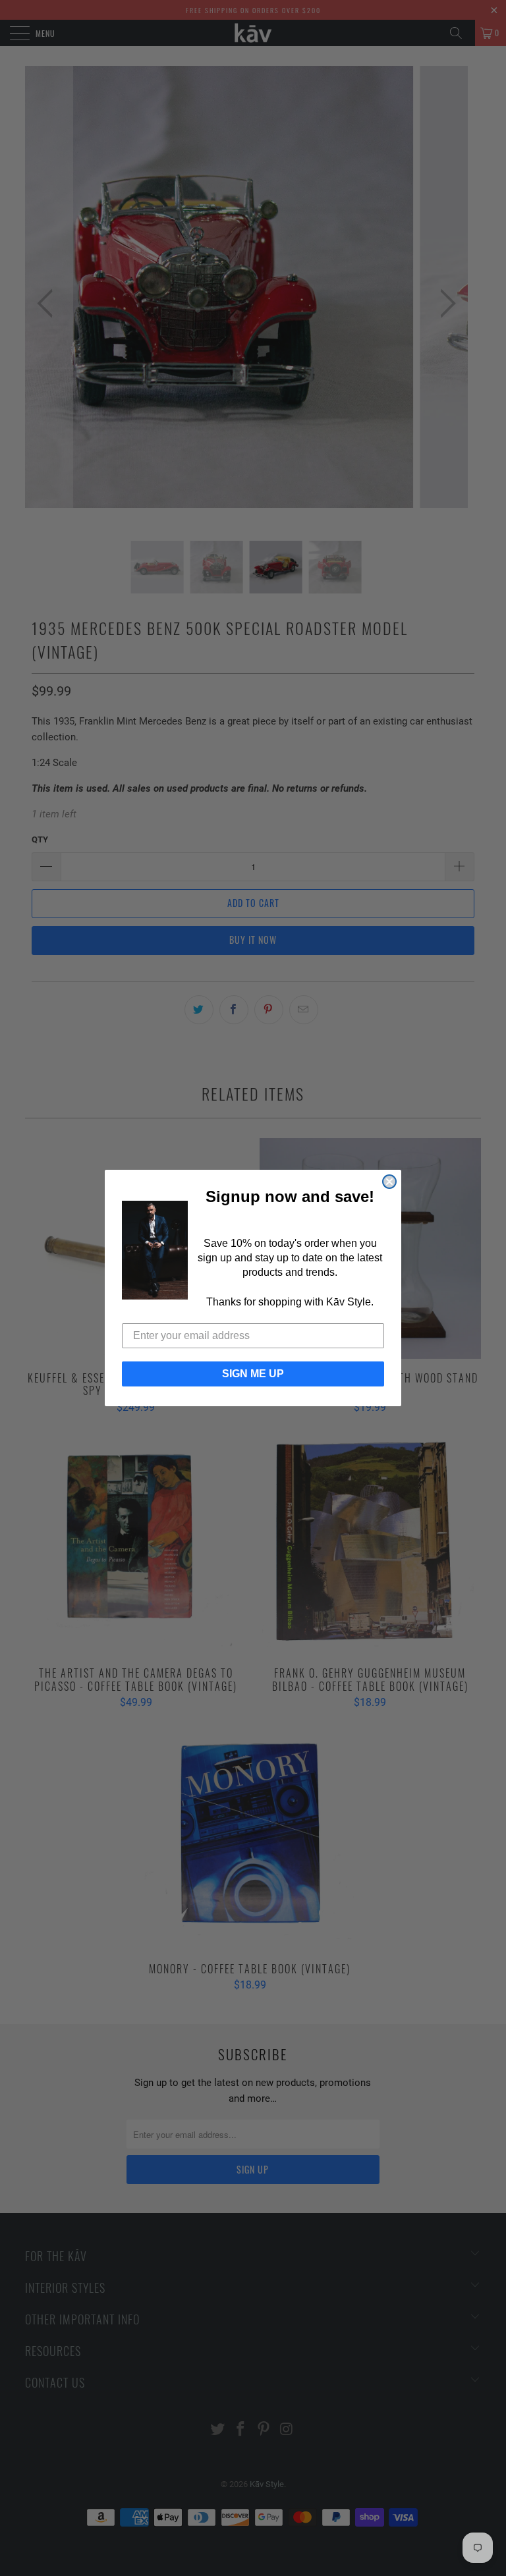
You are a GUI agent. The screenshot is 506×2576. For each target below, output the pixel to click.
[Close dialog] (389, 1182)
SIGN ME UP (253, 1374)
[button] (155, 1250)
